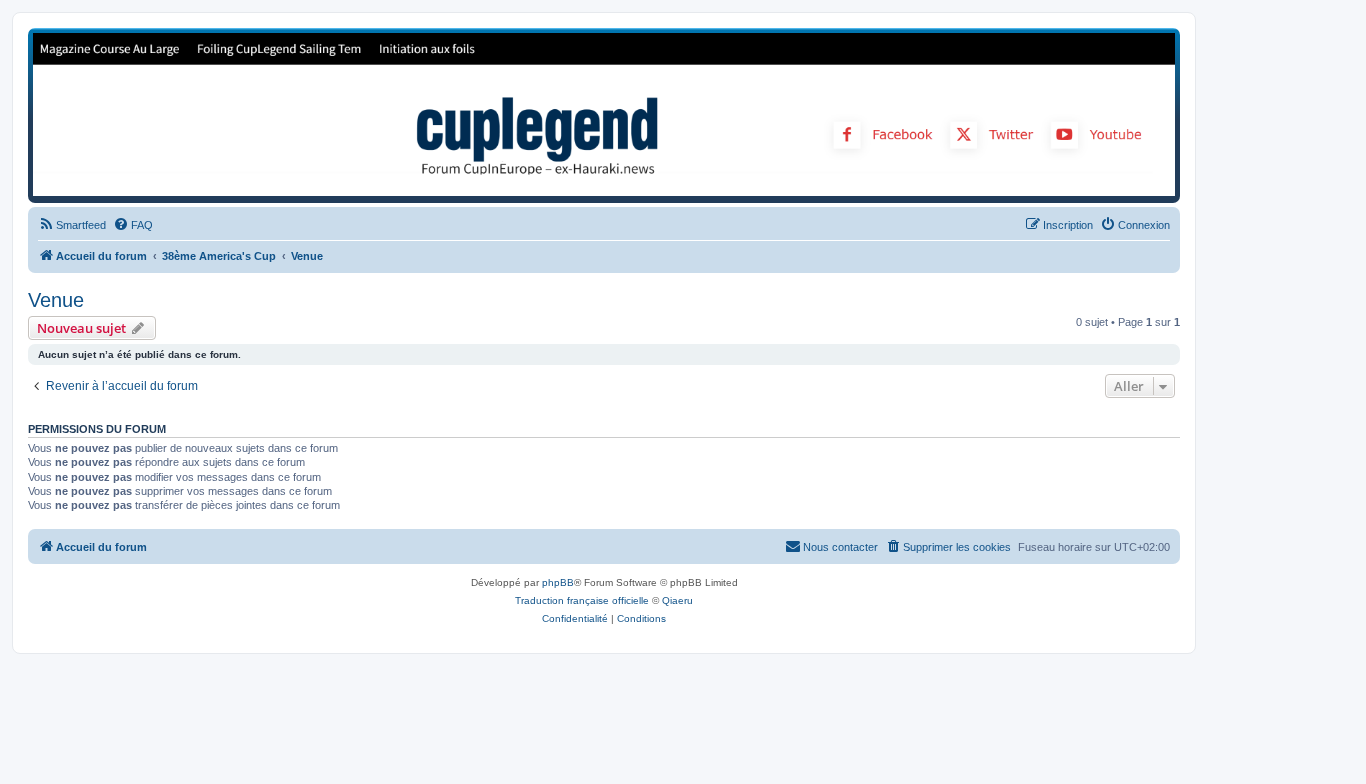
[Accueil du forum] (604, 114)
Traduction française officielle (582, 600)
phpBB (558, 582)
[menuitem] (72, 225)
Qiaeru (677, 600)
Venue (56, 300)
